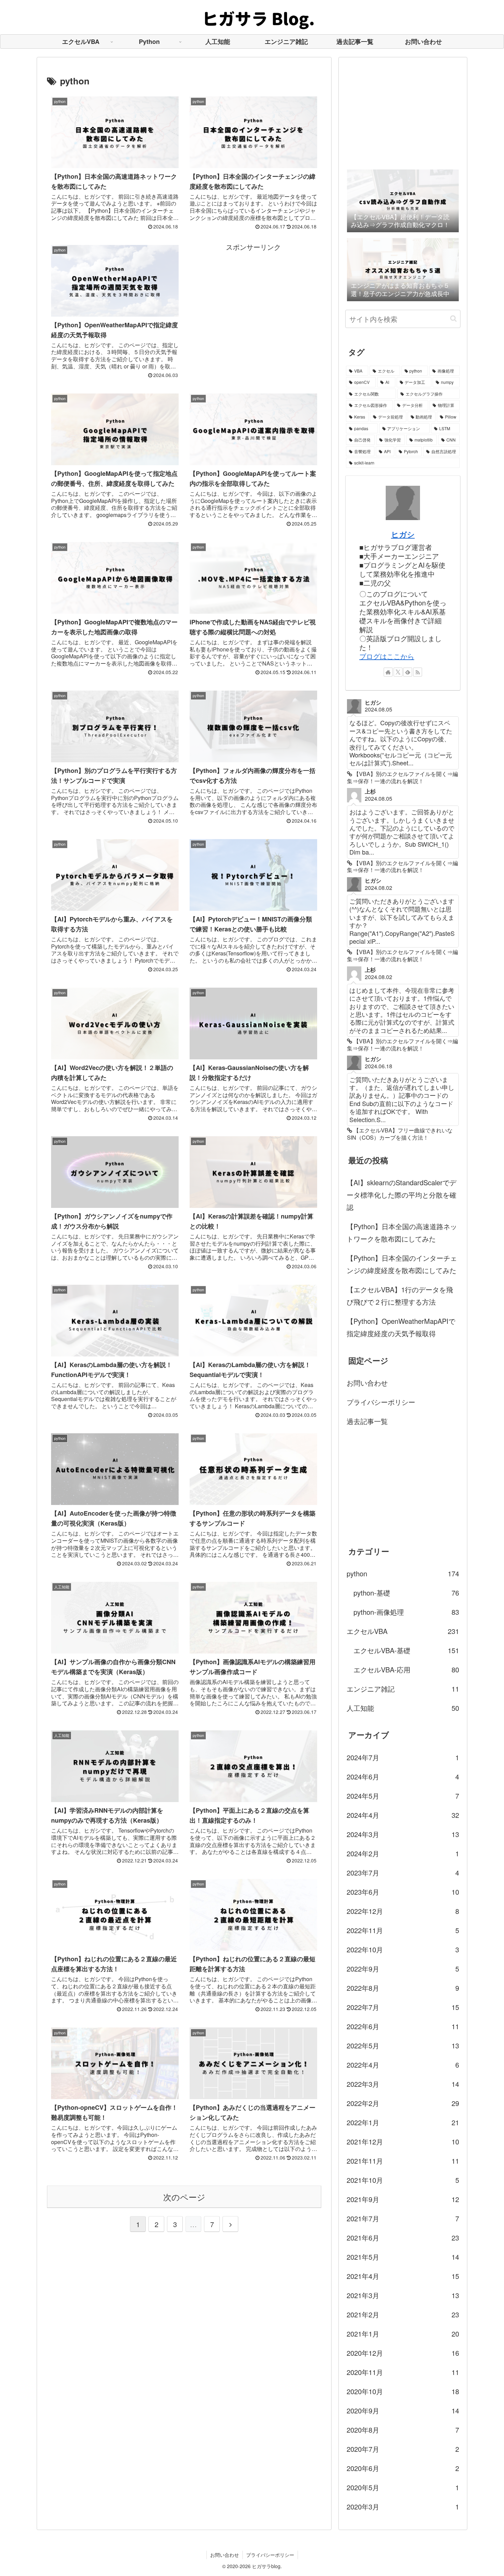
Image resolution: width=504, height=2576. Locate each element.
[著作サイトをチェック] (388, 672)
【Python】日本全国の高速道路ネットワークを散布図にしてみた (402, 1232)
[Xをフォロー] (398, 672)
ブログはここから (387, 656)
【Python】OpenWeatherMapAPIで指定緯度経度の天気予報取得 (401, 1327)
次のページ (184, 2197)
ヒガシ (403, 534)
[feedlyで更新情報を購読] (408, 672)
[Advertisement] (253, 301)
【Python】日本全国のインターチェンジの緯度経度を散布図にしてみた (402, 1264)
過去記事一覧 (367, 1421)
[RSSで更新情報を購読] (418, 672)
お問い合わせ (367, 1383)
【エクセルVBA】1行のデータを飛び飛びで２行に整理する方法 (400, 1296)
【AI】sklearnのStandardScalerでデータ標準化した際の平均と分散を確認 (401, 1195)
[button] (453, 319)
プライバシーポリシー (381, 1402)
